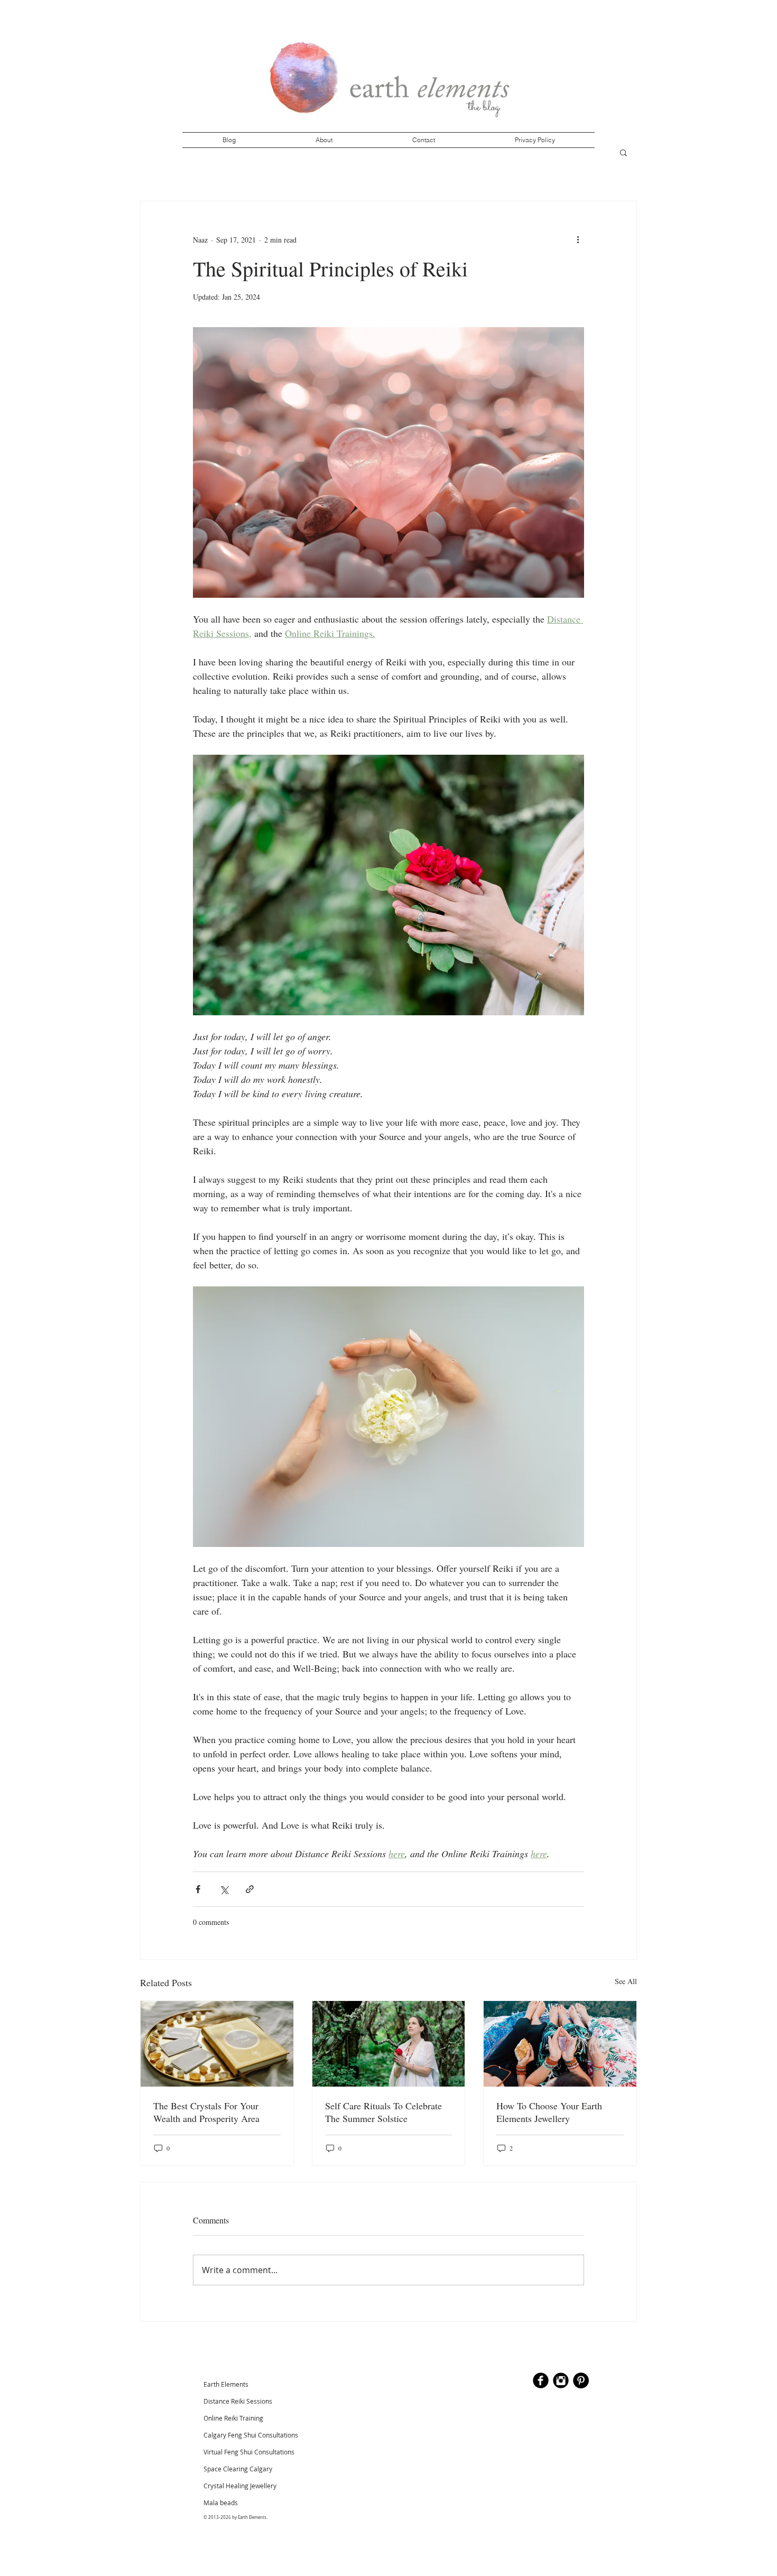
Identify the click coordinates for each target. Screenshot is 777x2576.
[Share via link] (250, 1889)
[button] (623, 152)
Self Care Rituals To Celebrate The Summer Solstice (383, 2112)
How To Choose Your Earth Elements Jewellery (549, 2112)
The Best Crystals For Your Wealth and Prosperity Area (206, 2112)
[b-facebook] (541, 2380)
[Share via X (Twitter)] (224, 1889)
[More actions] (578, 239)
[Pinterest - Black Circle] (581, 2380)
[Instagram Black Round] (561, 2380)
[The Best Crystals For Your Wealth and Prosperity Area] (217, 2044)
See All (626, 1981)
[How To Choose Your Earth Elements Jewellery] (560, 2044)
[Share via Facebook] (198, 1889)
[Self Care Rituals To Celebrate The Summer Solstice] (389, 2044)
